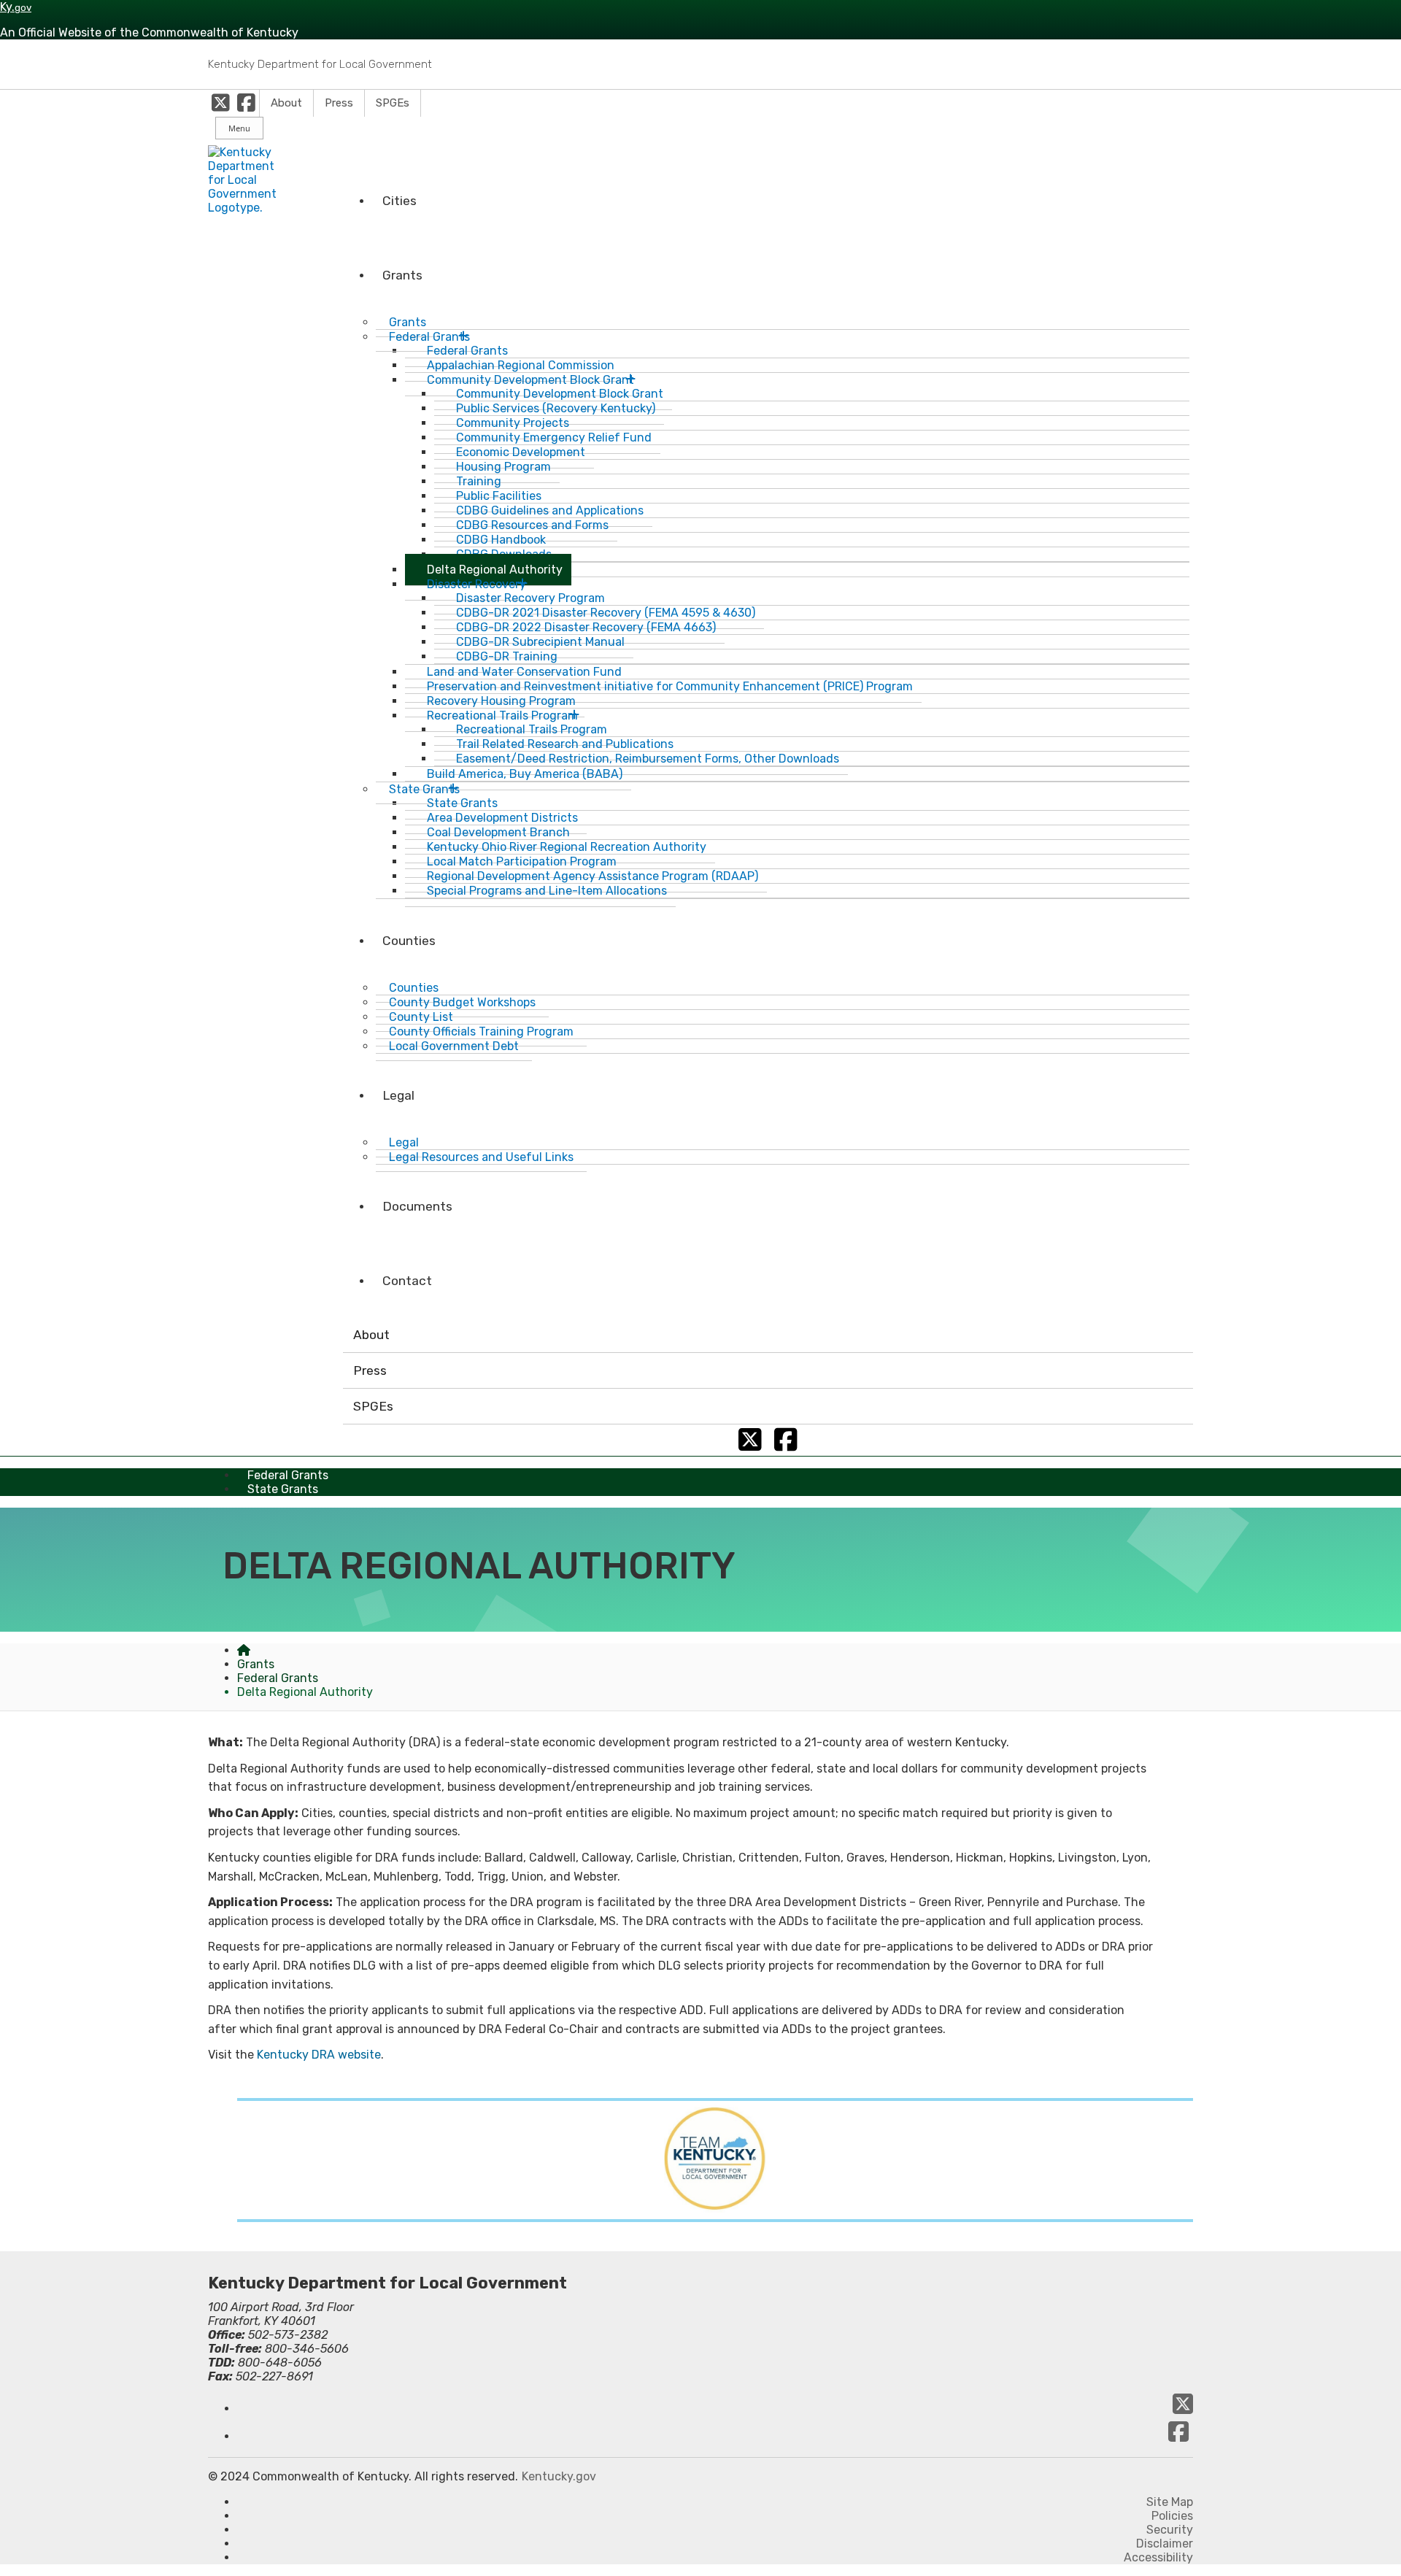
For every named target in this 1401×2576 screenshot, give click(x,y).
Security (1170, 2530)
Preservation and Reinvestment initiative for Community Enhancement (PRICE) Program (670, 686)
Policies (1172, 2516)
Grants (402, 275)
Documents (417, 1206)
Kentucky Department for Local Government (320, 64)
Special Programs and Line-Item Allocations (547, 891)
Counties (409, 941)
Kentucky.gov (559, 2476)
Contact (407, 1281)
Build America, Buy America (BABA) (525, 774)
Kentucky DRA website (319, 2055)
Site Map (1170, 2502)
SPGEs (393, 103)
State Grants (283, 1489)
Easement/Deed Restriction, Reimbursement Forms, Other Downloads (648, 759)
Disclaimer (1165, 2544)
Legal (398, 1095)
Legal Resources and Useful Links (481, 1157)
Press (339, 103)
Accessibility (1158, 2557)
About (286, 103)
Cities (400, 201)
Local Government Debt (454, 1046)
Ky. (16, 7)
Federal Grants (278, 1678)
